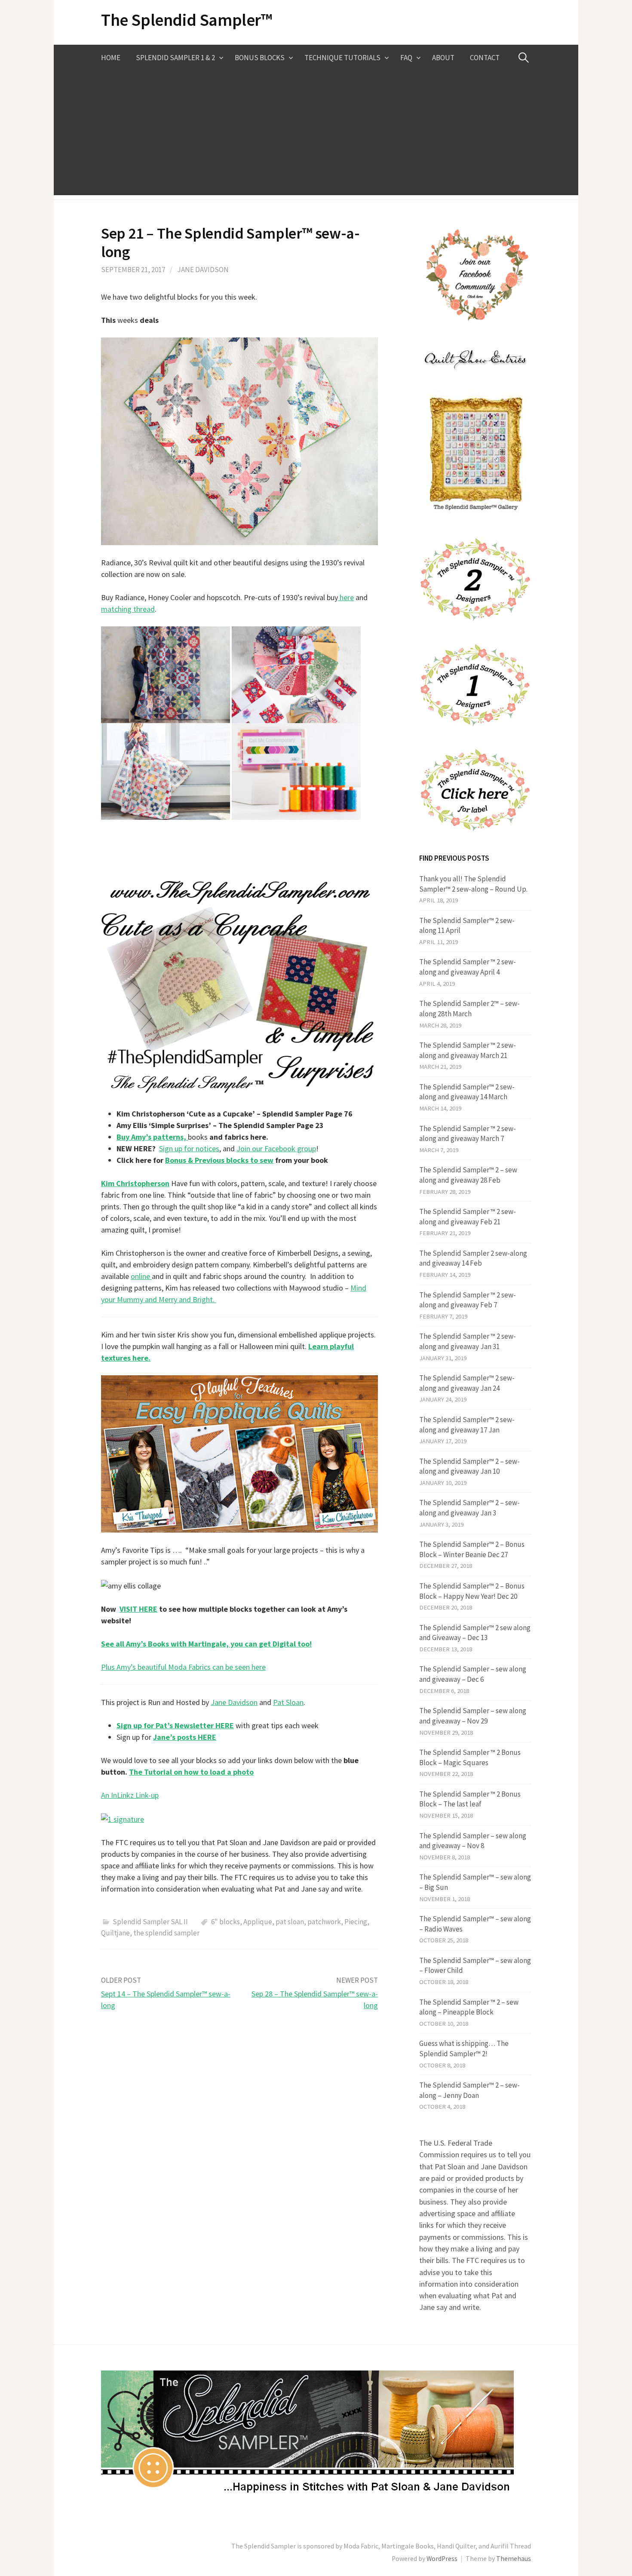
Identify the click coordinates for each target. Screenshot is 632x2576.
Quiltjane (115, 1933)
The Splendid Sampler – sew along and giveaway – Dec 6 (473, 1674)
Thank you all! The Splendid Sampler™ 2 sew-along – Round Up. (473, 884)
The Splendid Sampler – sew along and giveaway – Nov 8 (473, 1841)
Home (111, 58)
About (443, 58)
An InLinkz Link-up (130, 1795)
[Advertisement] (316, 135)
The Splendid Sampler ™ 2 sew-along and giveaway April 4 (468, 967)
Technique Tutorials (342, 58)
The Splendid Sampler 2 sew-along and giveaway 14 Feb (473, 1258)
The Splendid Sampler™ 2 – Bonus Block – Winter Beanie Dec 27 (472, 1549)
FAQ (406, 58)
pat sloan (290, 1922)
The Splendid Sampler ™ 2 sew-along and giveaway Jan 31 (468, 1341)
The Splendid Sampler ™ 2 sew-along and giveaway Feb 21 (468, 1217)
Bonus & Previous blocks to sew (219, 1160)
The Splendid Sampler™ (187, 20)
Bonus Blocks (260, 58)
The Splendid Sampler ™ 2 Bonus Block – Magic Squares (470, 1757)
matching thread (128, 609)
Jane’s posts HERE (185, 1737)
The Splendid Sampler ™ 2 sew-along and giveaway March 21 (468, 1050)
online (141, 1276)
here (346, 597)
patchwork (324, 1922)
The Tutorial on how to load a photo (191, 1772)
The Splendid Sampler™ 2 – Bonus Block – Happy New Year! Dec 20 (472, 1591)
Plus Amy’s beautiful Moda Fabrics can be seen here (183, 1667)
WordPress (442, 2559)
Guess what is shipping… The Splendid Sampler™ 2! (464, 2049)
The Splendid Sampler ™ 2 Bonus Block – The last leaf (470, 1799)
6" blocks (225, 1922)
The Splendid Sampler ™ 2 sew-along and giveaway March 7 (468, 1134)
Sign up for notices (189, 1148)
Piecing (356, 1922)
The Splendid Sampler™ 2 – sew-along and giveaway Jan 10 (469, 1466)
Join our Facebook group (276, 1148)
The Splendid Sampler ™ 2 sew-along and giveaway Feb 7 (468, 1300)
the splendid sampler (166, 1933)
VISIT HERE (138, 1609)
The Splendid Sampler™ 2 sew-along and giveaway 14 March (467, 1092)
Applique (258, 1922)
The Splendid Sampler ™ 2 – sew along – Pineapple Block (469, 2007)
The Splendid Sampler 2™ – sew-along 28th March (469, 1009)
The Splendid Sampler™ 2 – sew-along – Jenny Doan (469, 2090)
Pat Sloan (288, 1702)
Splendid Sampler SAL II (150, 1922)
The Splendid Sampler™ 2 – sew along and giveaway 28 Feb (468, 1175)
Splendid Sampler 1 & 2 (175, 58)
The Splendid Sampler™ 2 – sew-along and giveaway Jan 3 (469, 1508)
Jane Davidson (203, 270)
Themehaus (514, 2559)
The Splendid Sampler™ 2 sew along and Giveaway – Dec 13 (475, 1633)
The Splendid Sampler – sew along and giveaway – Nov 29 (473, 1716)
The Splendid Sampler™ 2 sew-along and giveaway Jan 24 (467, 1383)
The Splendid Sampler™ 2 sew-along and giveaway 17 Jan (467, 1425)
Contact (485, 58)
